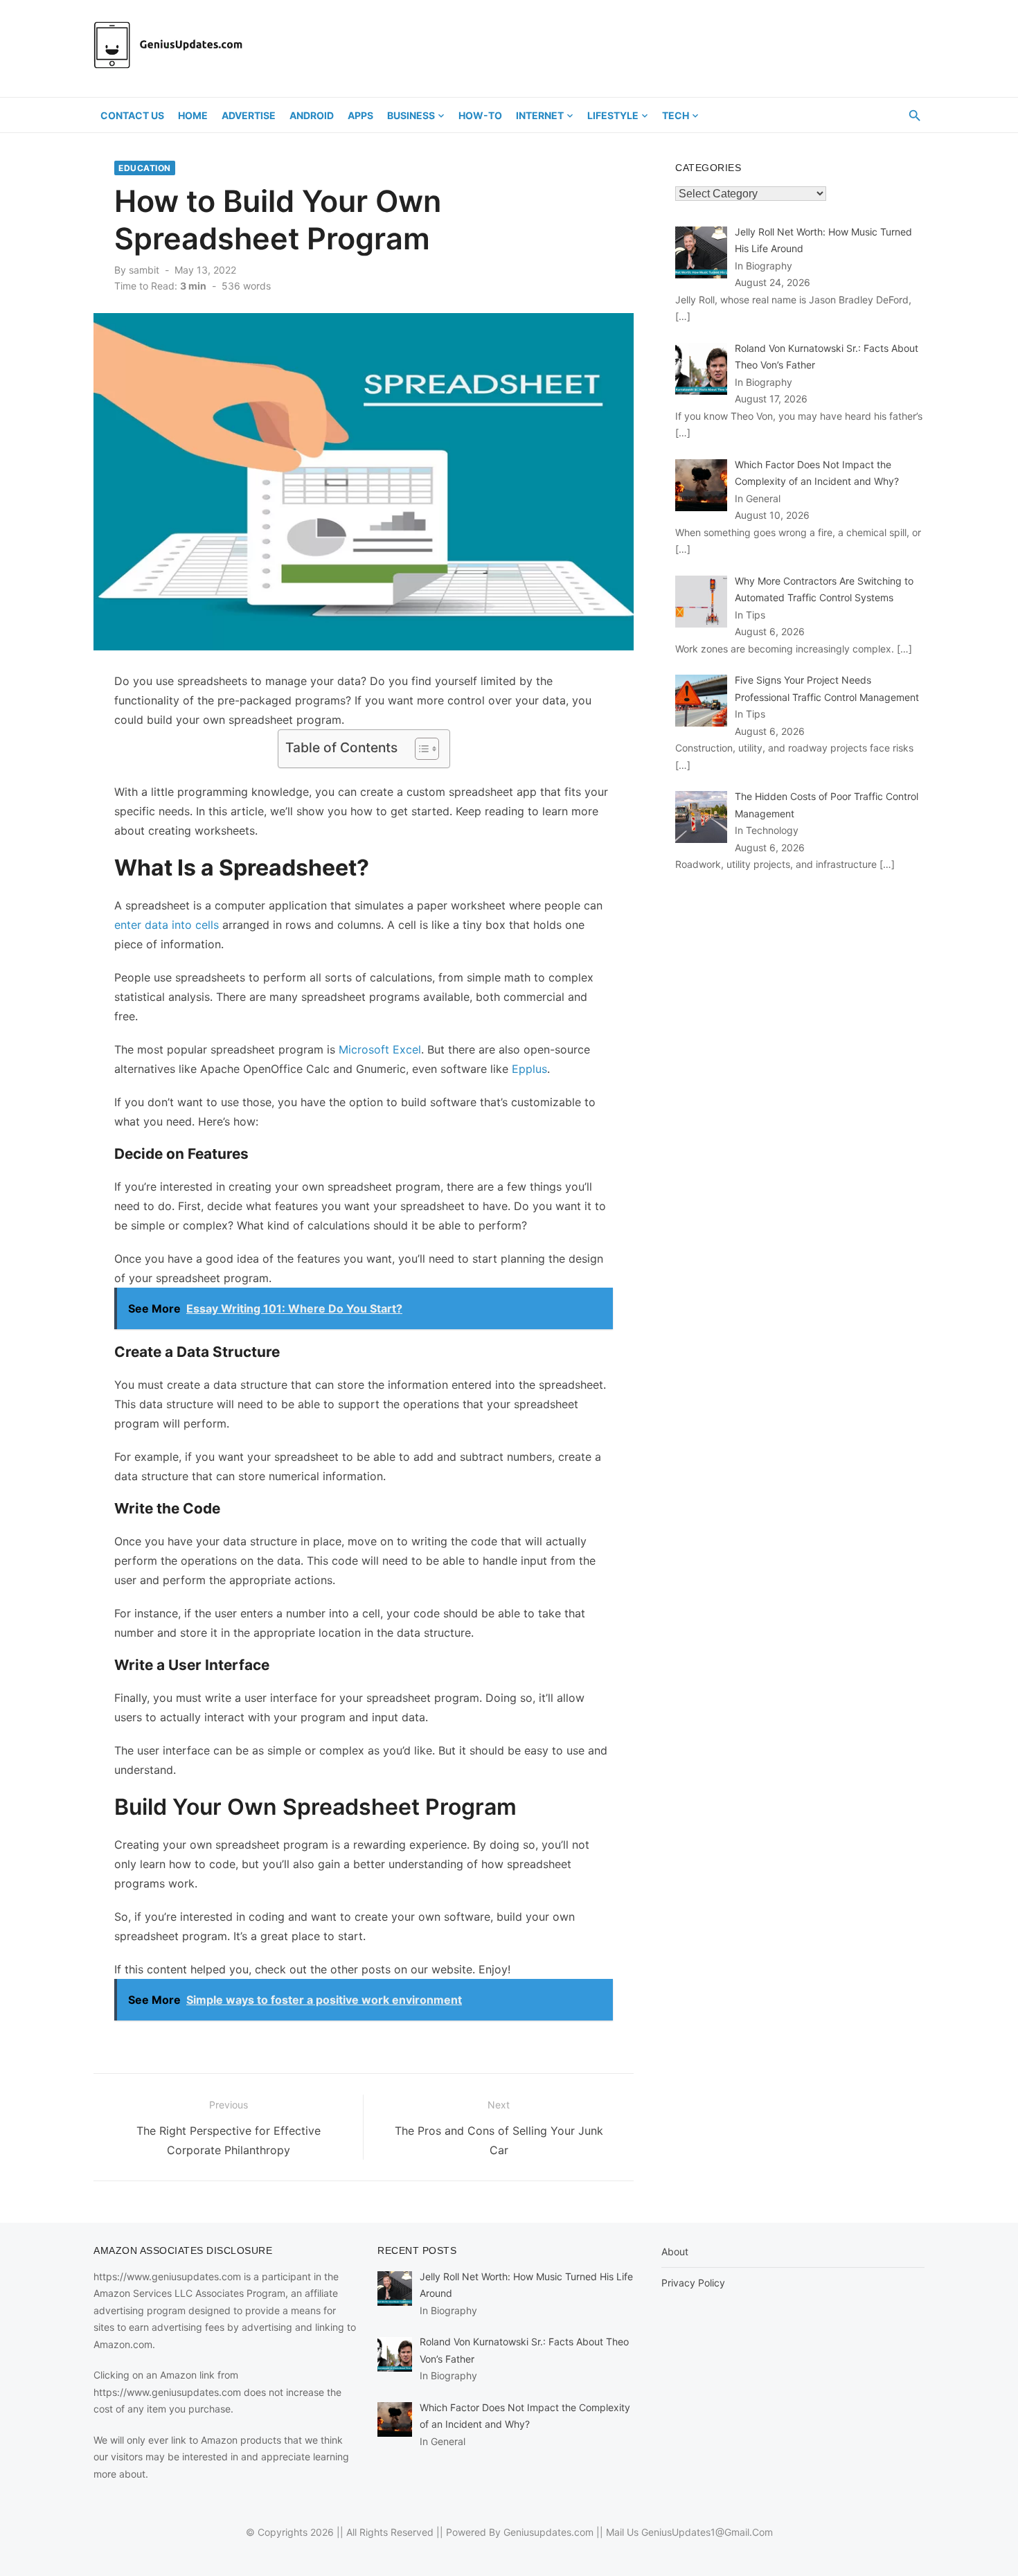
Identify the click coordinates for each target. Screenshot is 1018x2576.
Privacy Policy (693, 2283)
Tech (676, 115)
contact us (132, 115)
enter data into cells (167, 925)
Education (145, 168)
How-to (480, 115)
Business (411, 115)
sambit (144, 270)
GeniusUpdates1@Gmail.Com (707, 2532)
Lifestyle (613, 115)
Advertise (249, 115)
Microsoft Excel (380, 1049)
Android (312, 115)
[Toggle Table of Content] (420, 749)
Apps (360, 115)
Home (193, 115)
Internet (540, 115)
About (675, 2251)
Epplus (529, 1069)
